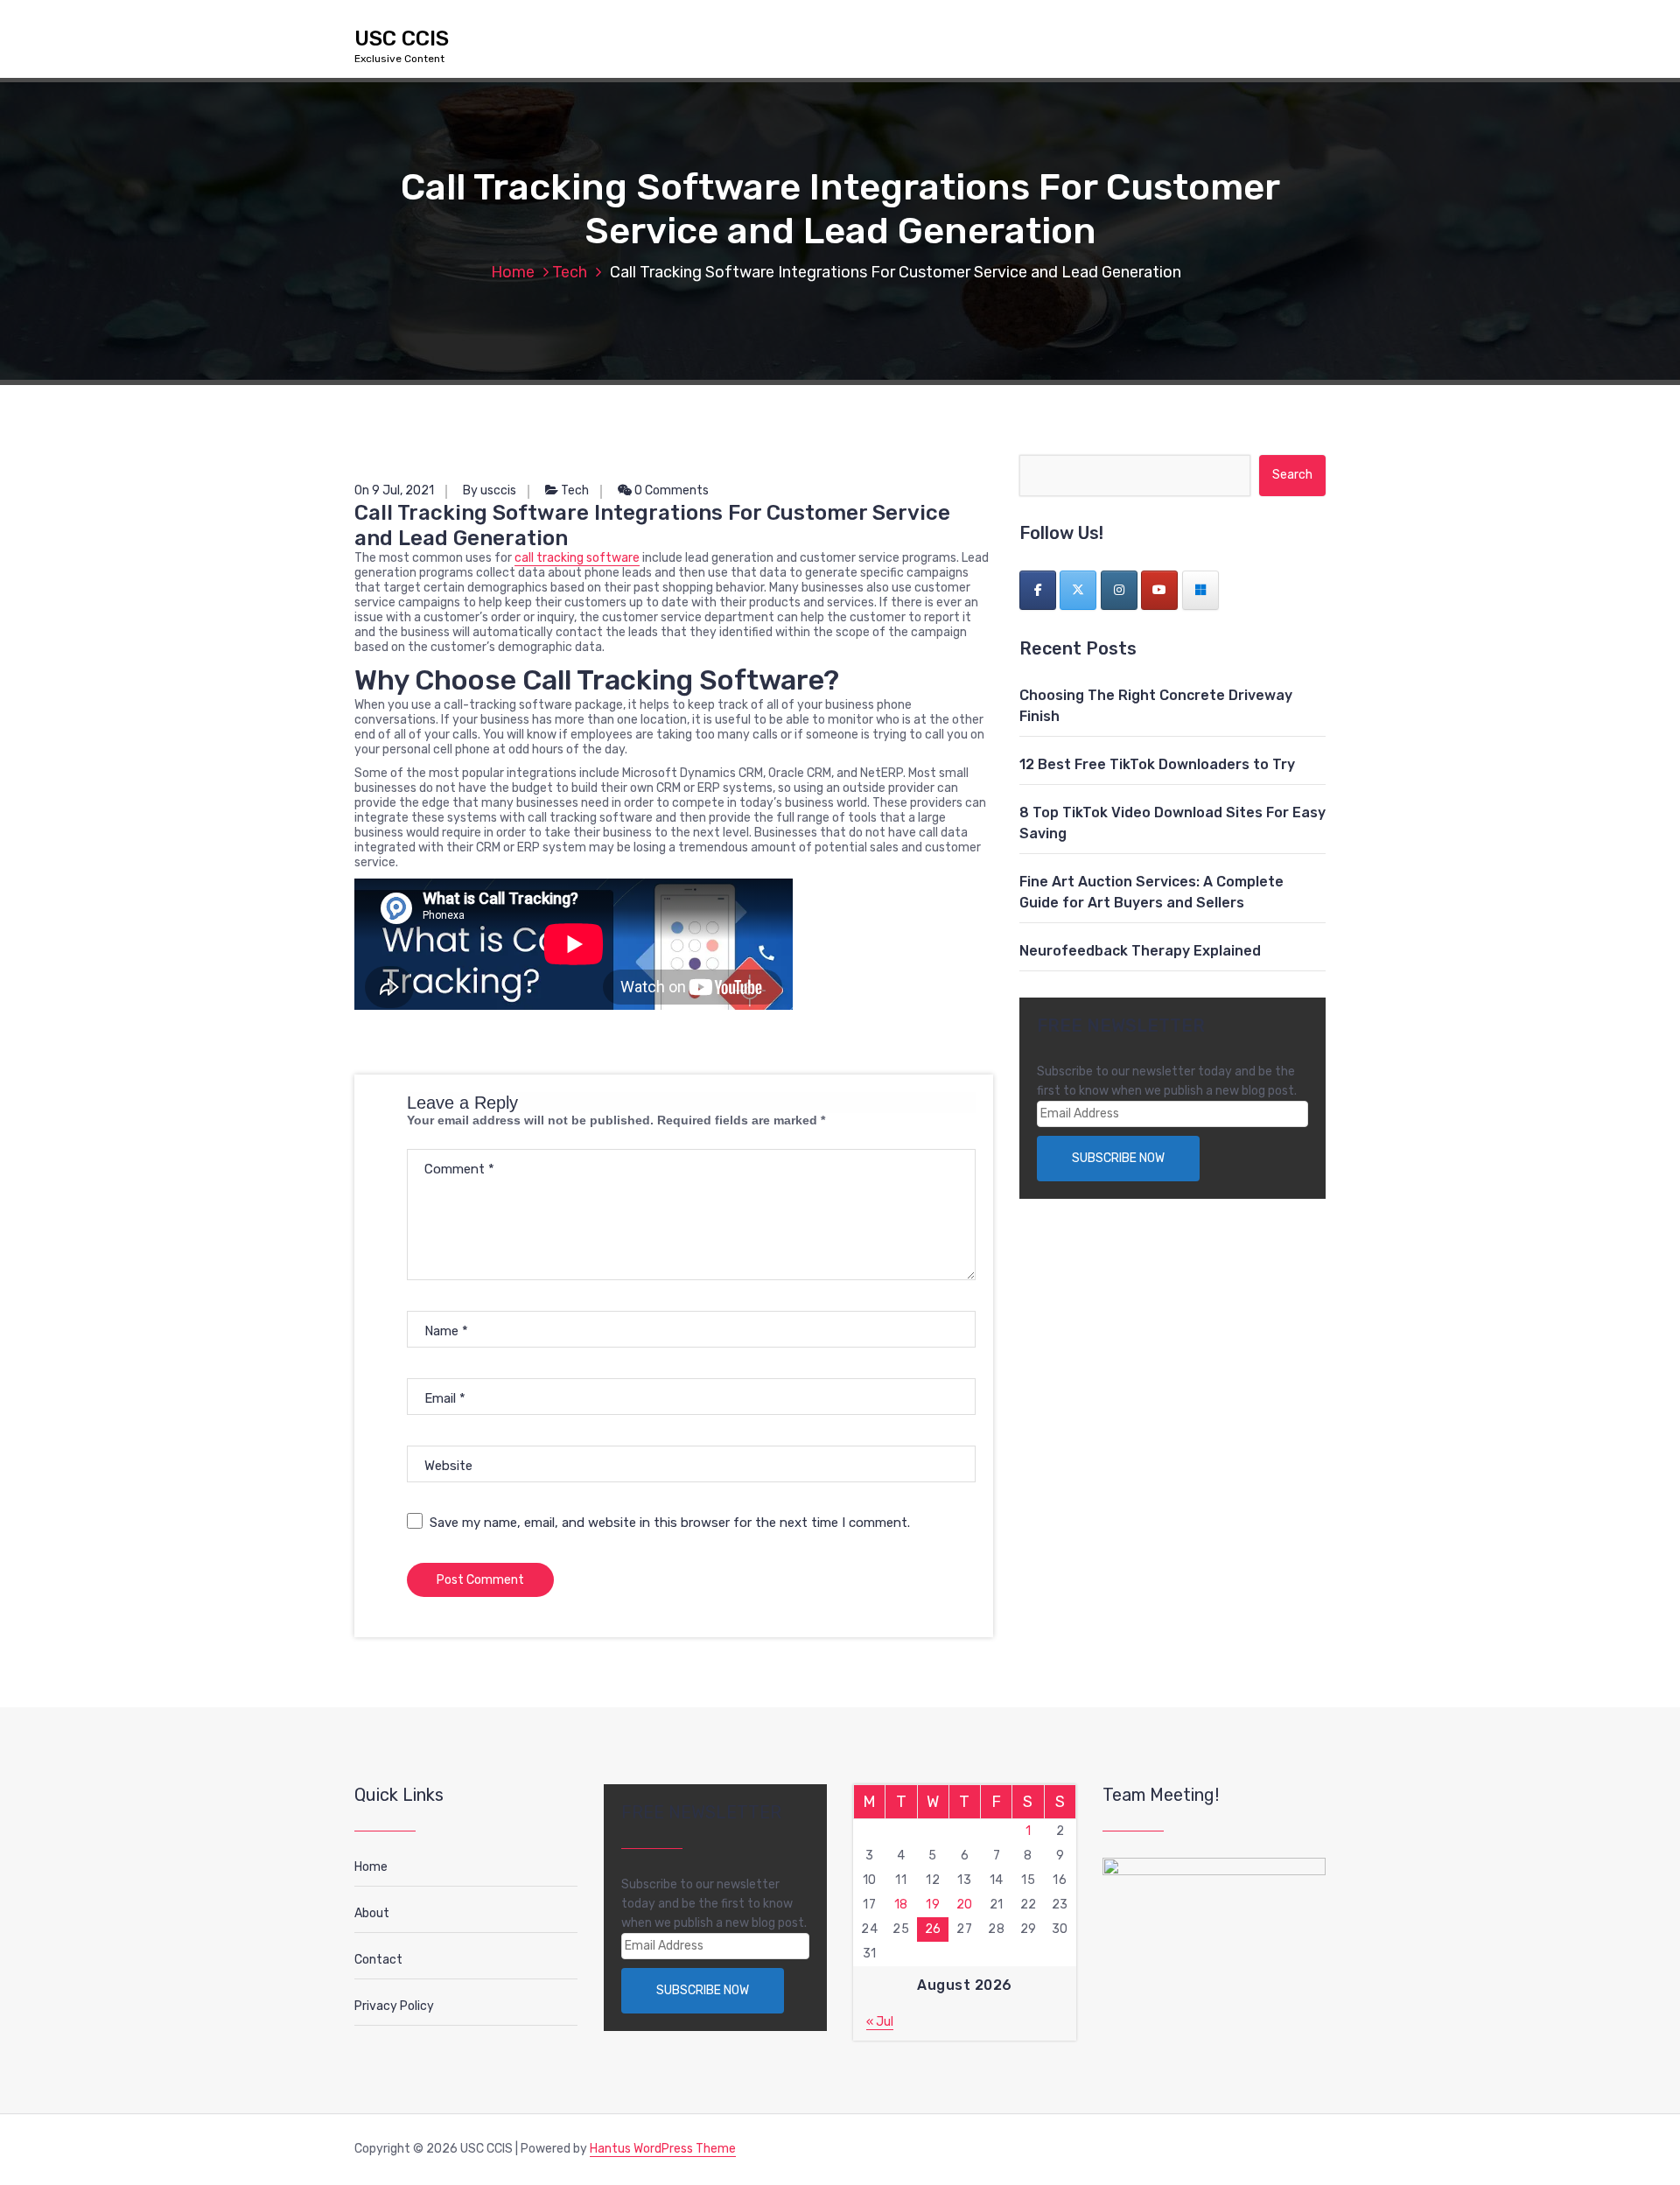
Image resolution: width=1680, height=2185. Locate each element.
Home (513, 272)
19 (933, 1905)
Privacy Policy (394, 2006)
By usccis (490, 490)
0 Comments (670, 490)
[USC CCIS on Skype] (1200, 590)
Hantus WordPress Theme (663, 2149)
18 (901, 1905)
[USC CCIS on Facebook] (1038, 590)
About (372, 1913)
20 (965, 1905)
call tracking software (577, 558)
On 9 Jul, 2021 (394, 490)
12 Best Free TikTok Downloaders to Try (1157, 764)
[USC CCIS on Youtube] (1159, 590)
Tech (570, 272)
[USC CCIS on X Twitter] (1078, 590)
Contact (378, 1960)
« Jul (880, 2022)
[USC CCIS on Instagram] (1119, 590)
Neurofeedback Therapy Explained (1140, 951)
